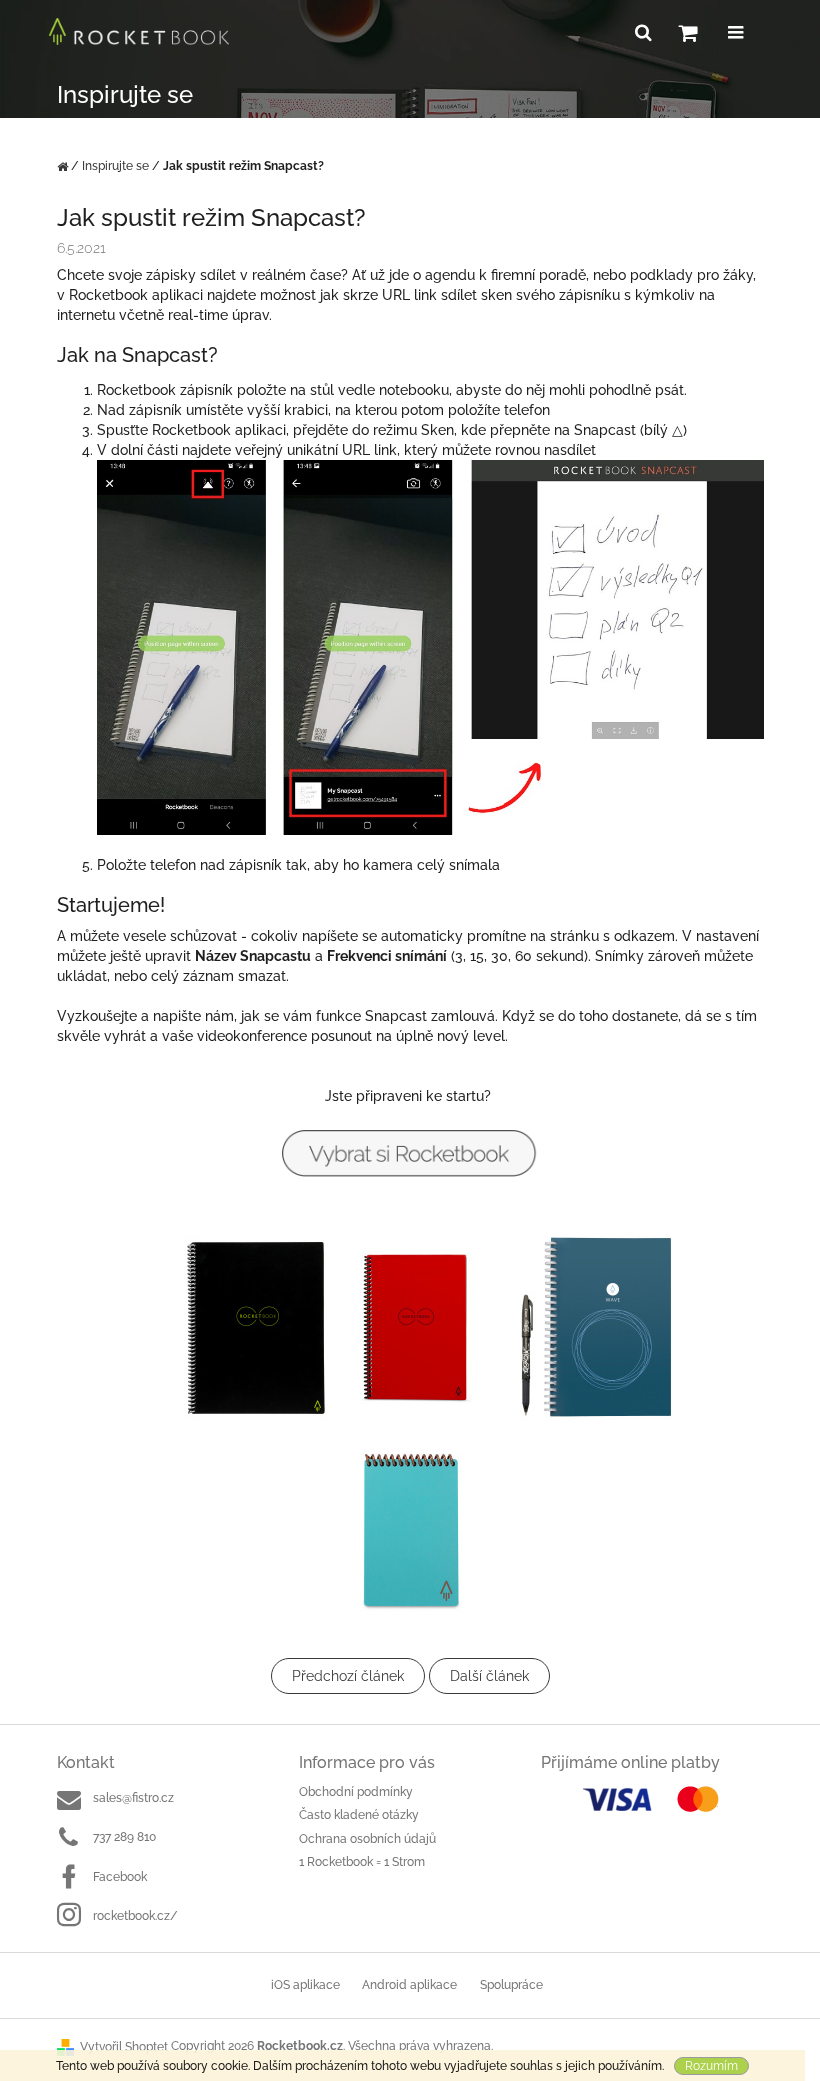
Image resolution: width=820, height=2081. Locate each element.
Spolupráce (511, 1985)
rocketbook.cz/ (135, 1916)
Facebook (120, 1877)
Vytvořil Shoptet (124, 2047)
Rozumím (711, 2066)
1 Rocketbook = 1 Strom (362, 1862)
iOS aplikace (305, 1985)
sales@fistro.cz (133, 1798)
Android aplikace (409, 1985)
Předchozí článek (348, 1676)
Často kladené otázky (359, 1815)
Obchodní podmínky (356, 1792)
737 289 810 (124, 1837)
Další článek (489, 1676)
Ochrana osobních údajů (367, 1839)
